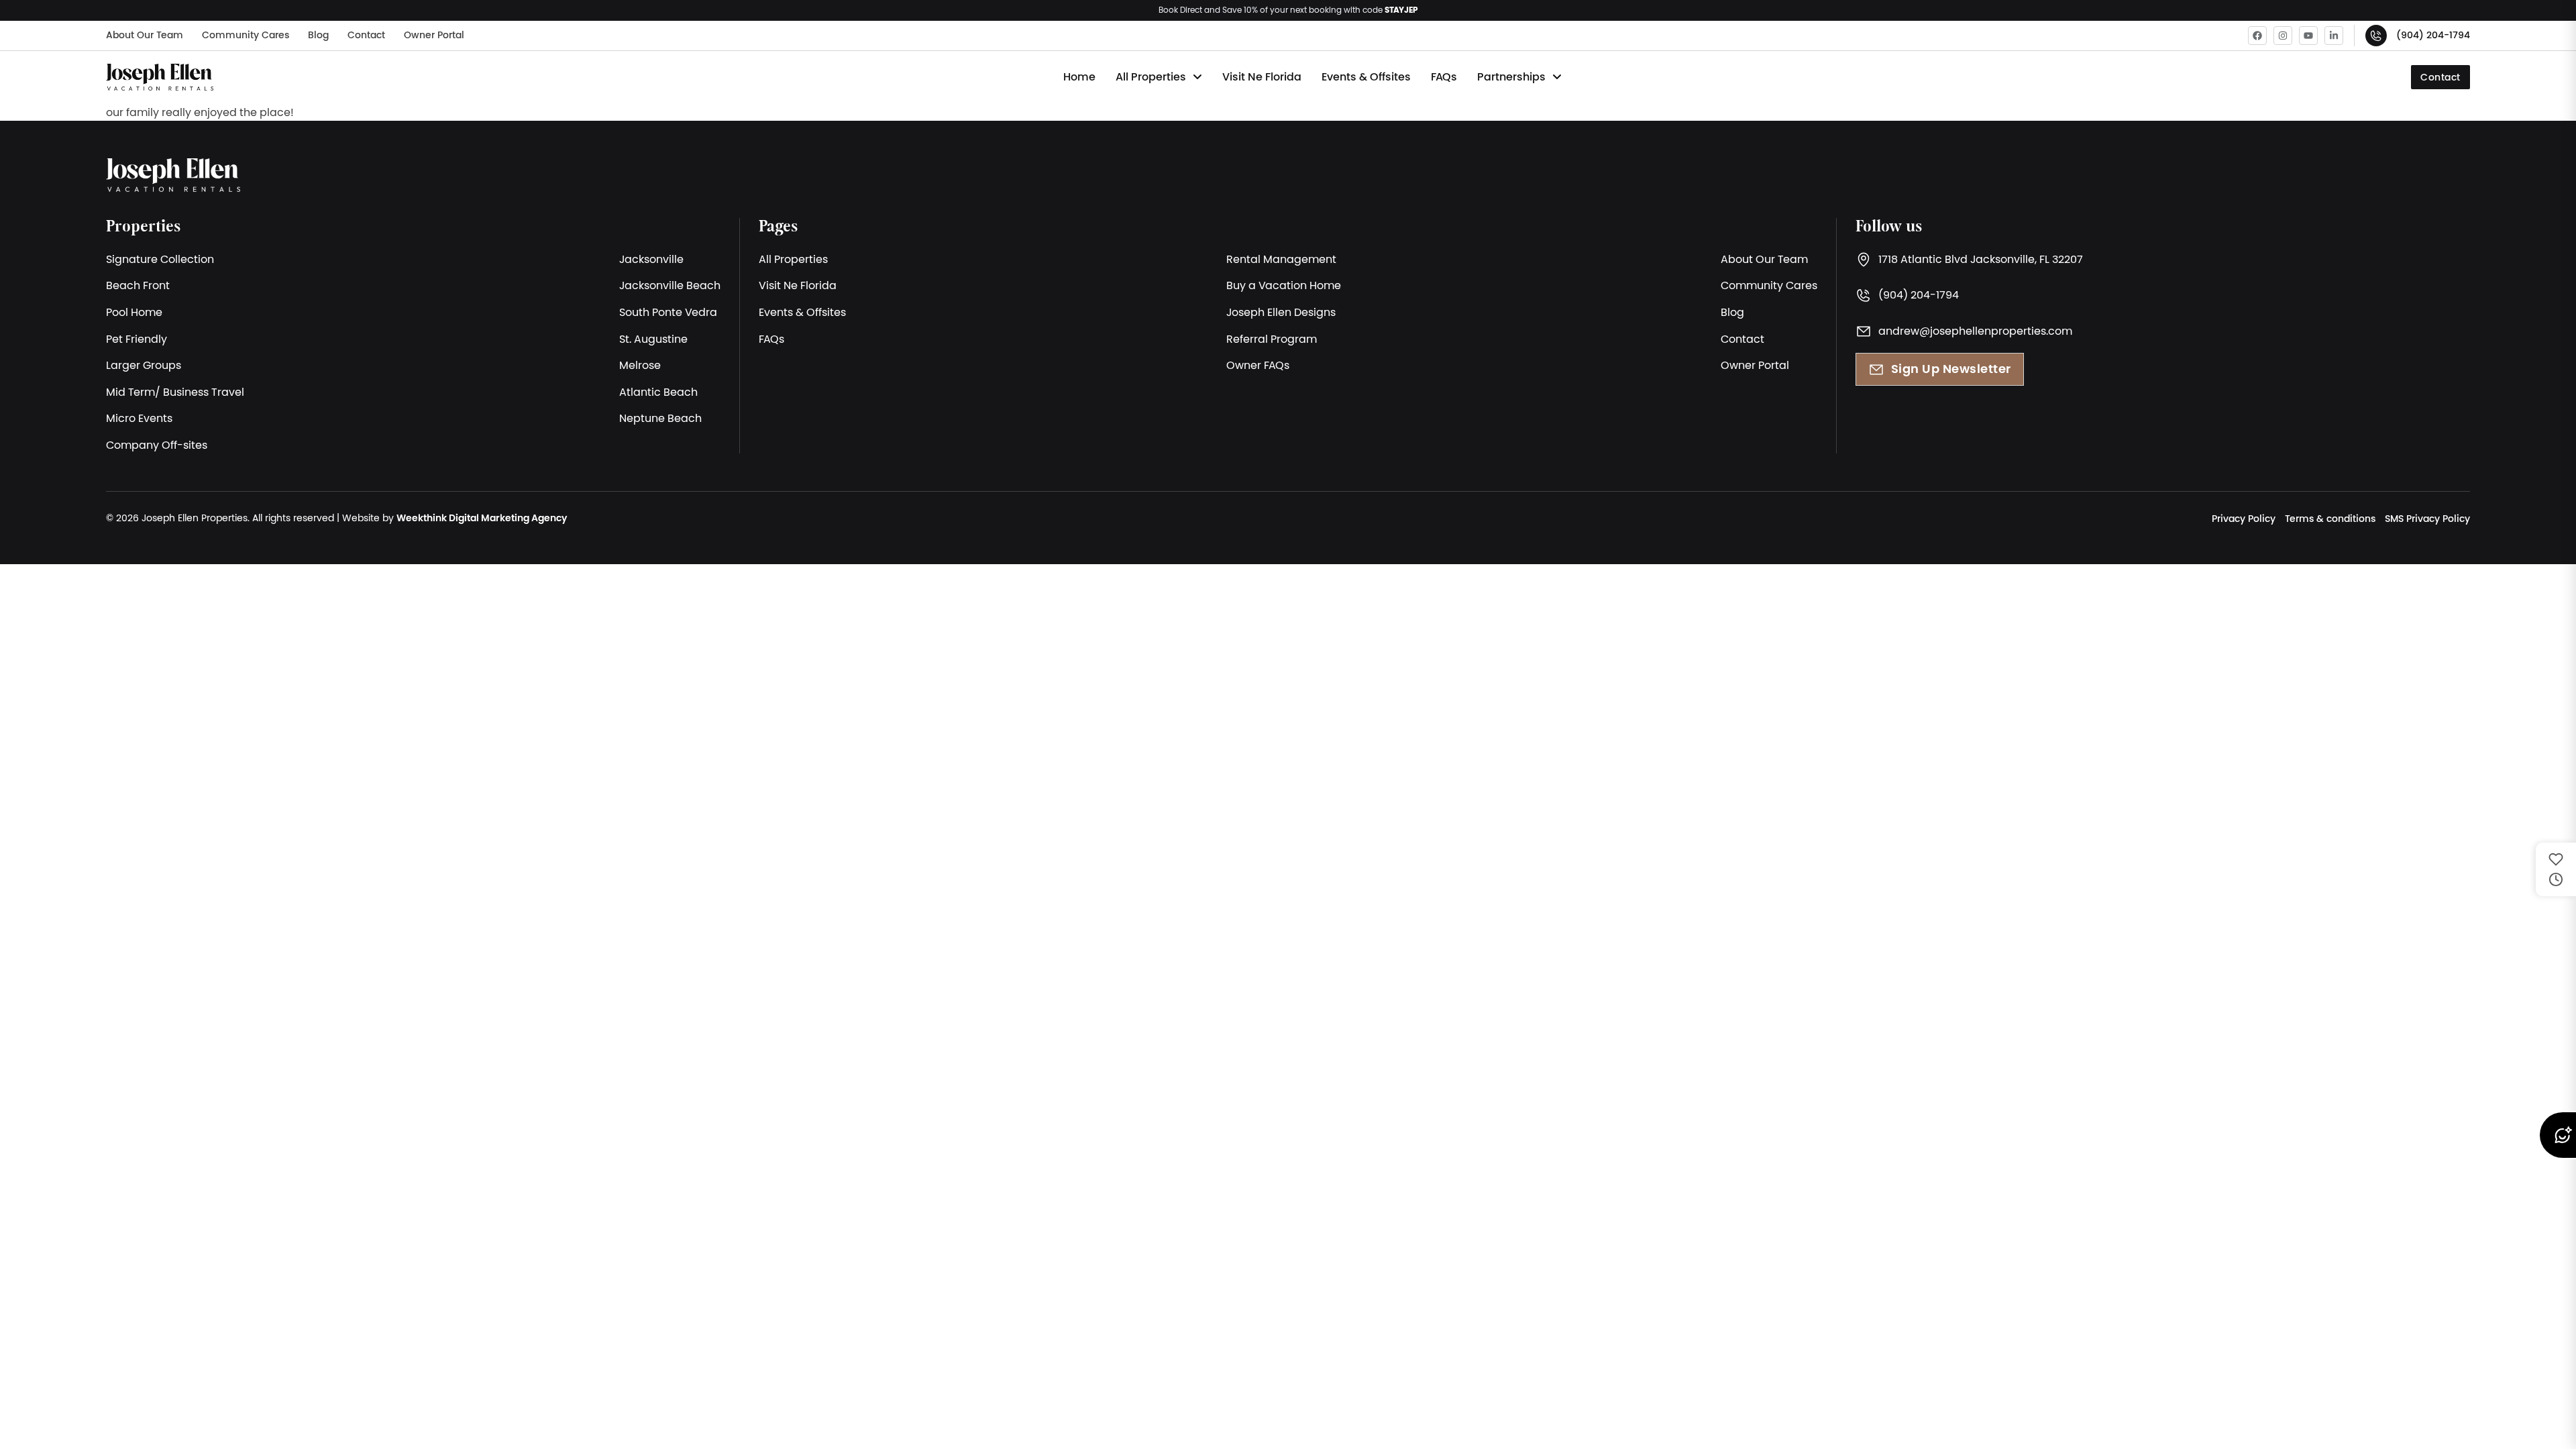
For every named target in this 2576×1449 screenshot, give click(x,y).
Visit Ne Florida (1262, 77)
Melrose (640, 365)
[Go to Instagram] (2283, 36)
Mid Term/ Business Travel (175, 392)
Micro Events (139, 418)
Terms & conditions (2330, 519)
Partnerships (1511, 77)
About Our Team (145, 35)
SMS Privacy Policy (2427, 519)
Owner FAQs (1258, 365)
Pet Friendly (137, 339)
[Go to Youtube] (2308, 36)
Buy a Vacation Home (1284, 285)
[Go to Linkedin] (2334, 36)
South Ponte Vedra (668, 312)
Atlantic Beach (658, 392)
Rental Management (1281, 259)
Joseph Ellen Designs (1281, 312)
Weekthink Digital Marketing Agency (482, 518)
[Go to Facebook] (2257, 36)
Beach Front (138, 285)
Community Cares (246, 35)
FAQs (1444, 77)
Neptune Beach (660, 418)
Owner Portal (434, 35)
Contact (366, 35)
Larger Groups (144, 365)
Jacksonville (651, 259)
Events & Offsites (1366, 77)
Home (1079, 77)
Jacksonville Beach (670, 285)
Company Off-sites (157, 445)
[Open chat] (2557, 1135)
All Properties (1151, 77)
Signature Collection (160, 259)
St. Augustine (653, 339)
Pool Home (134, 312)
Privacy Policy (2244, 519)
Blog (318, 35)
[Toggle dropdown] (1197, 77)
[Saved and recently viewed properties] (2556, 869)
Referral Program (1272, 339)
